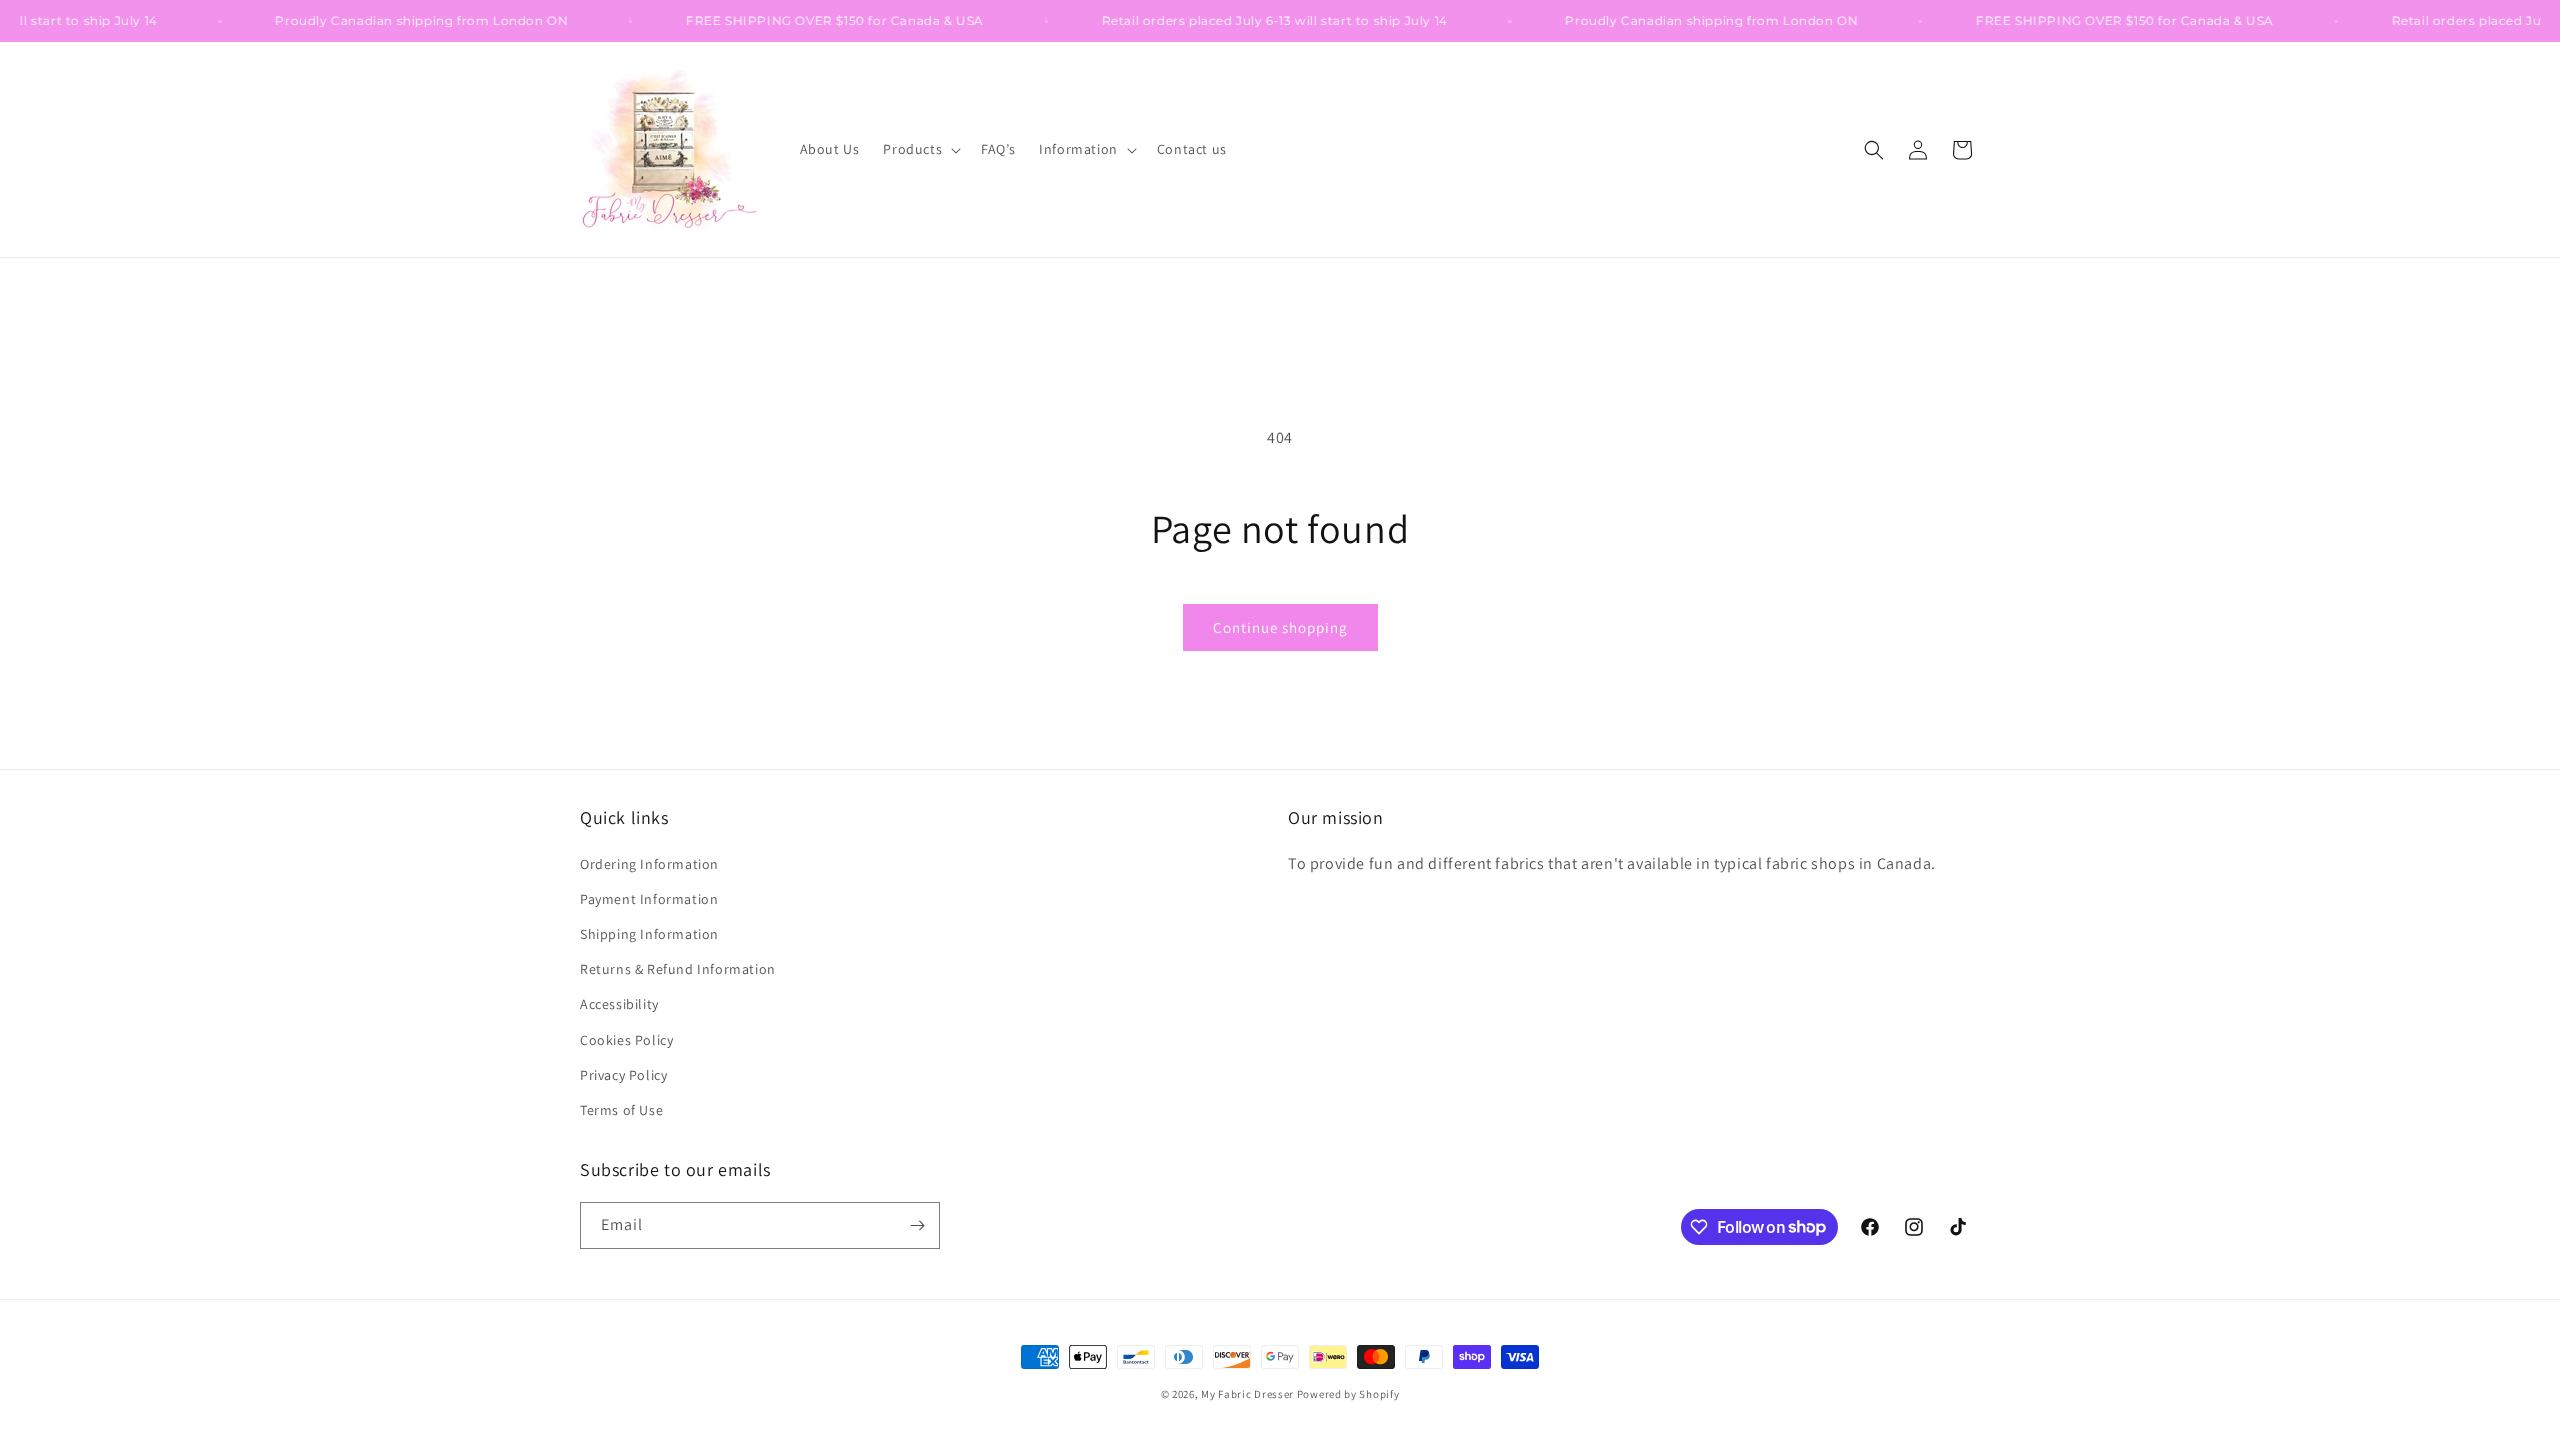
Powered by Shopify (1348, 1394)
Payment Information (649, 899)
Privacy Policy (623, 1075)
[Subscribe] (917, 1225)
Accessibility (619, 1004)
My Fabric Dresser (1247, 1394)
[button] (920, 149)
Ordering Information (649, 864)
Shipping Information (649, 934)
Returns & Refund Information (678, 969)
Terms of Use (621, 1110)
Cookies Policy (626, 1040)
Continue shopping (1280, 627)
